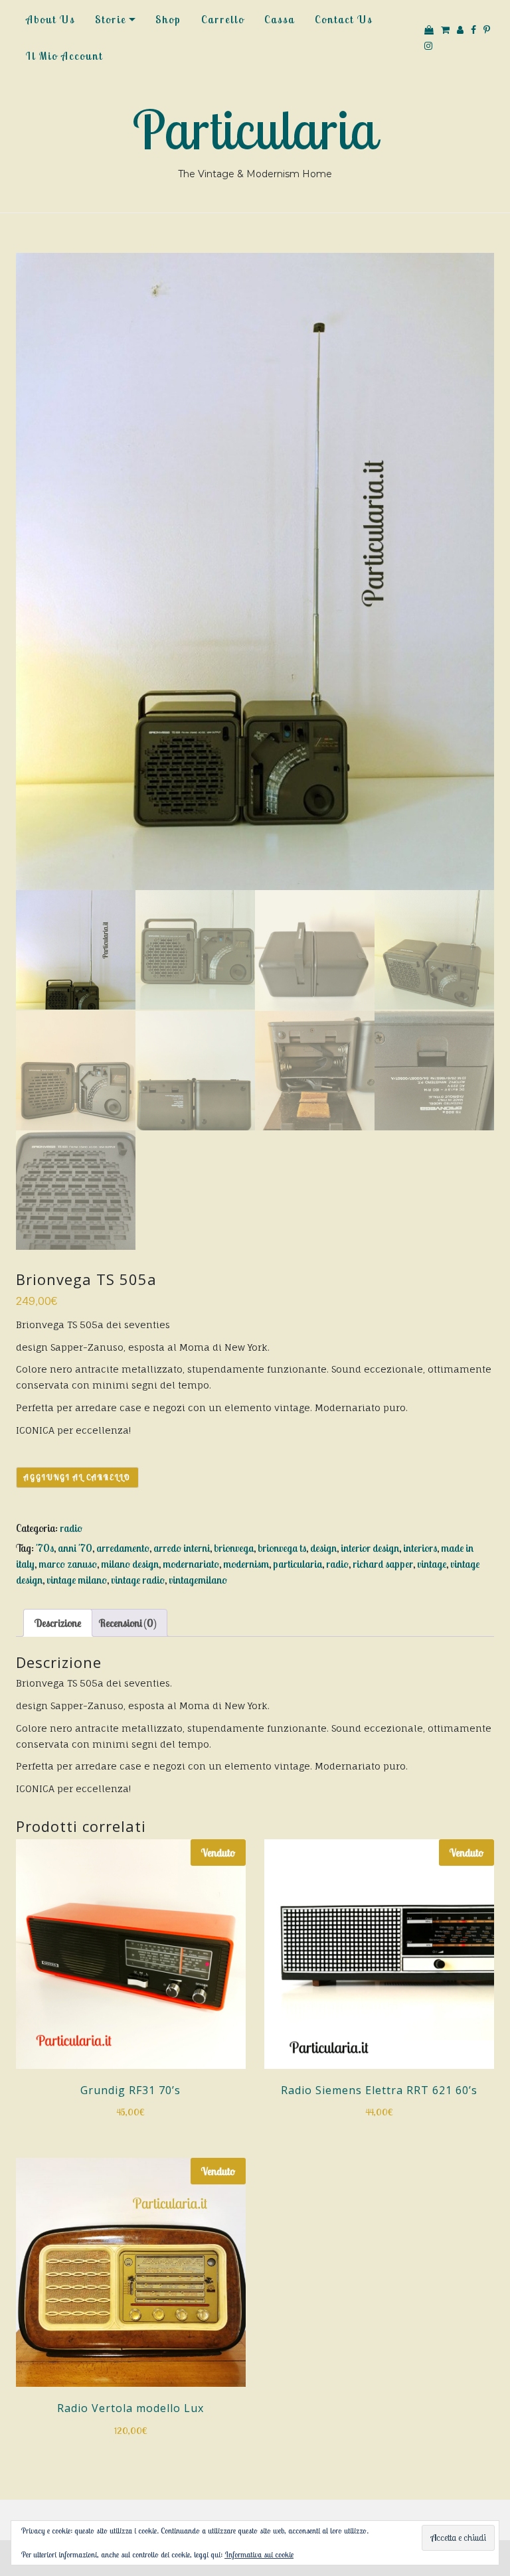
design (323, 1548)
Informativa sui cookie (259, 2554)
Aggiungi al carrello (77, 1477)
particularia (297, 1564)
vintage (432, 1564)
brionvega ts (282, 1548)
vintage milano (77, 1580)
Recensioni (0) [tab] (127, 1623)
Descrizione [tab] (58, 1623)
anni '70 (75, 1548)
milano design (130, 1564)
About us (50, 19)
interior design (370, 1548)
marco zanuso (68, 1564)
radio (71, 1528)
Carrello (223, 19)
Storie (111, 19)
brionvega (234, 1548)
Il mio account (64, 56)
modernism (246, 1564)
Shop (168, 19)
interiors (420, 1548)
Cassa (280, 19)
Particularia (255, 129)
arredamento (123, 1548)
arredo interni (182, 1548)
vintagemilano (198, 1580)
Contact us (344, 19)
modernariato (191, 1564)
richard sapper (383, 1564)
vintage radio (138, 1580)
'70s (45, 1548)
